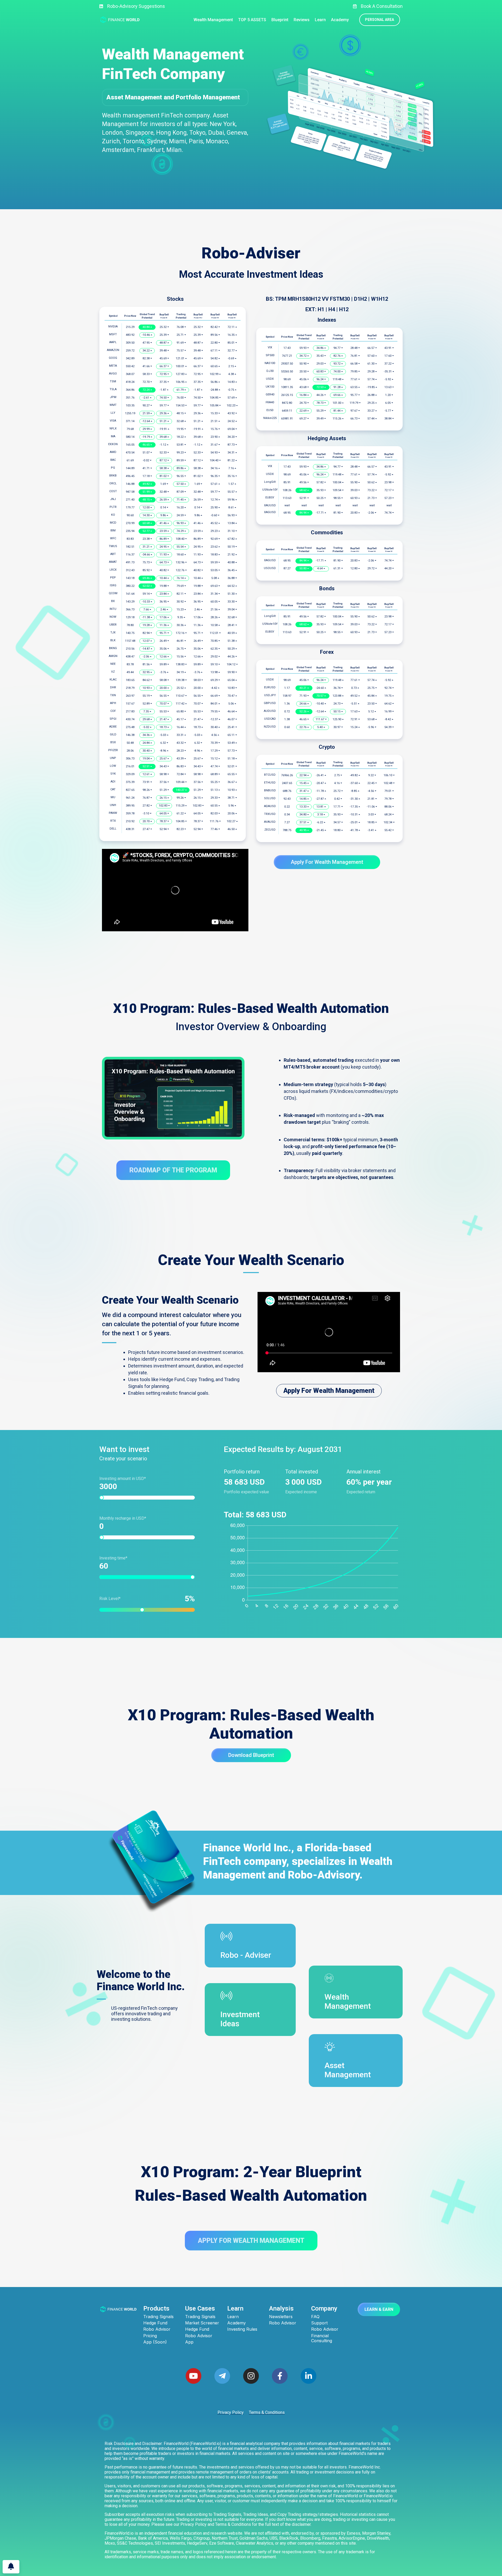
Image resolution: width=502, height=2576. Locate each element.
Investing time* (113, 1558)
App (189, 2342)
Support (319, 2323)
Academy (236, 2323)
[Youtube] (193, 2376)
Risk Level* (144, 1599)
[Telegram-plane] (222, 2376)
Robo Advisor (157, 2329)
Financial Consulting (322, 2338)
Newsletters (281, 2317)
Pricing (150, 2336)
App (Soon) (155, 2342)
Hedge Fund (155, 2323)
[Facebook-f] (280, 2376)
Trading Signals (158, 2317)
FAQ (315, 2317)
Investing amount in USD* (123, 1479)
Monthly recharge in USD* (123, 1518)
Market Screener (202, 2323)
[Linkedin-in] (309, 2376)
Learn (233, 2317)
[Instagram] (251, 2376)
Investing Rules (242, 2329)
